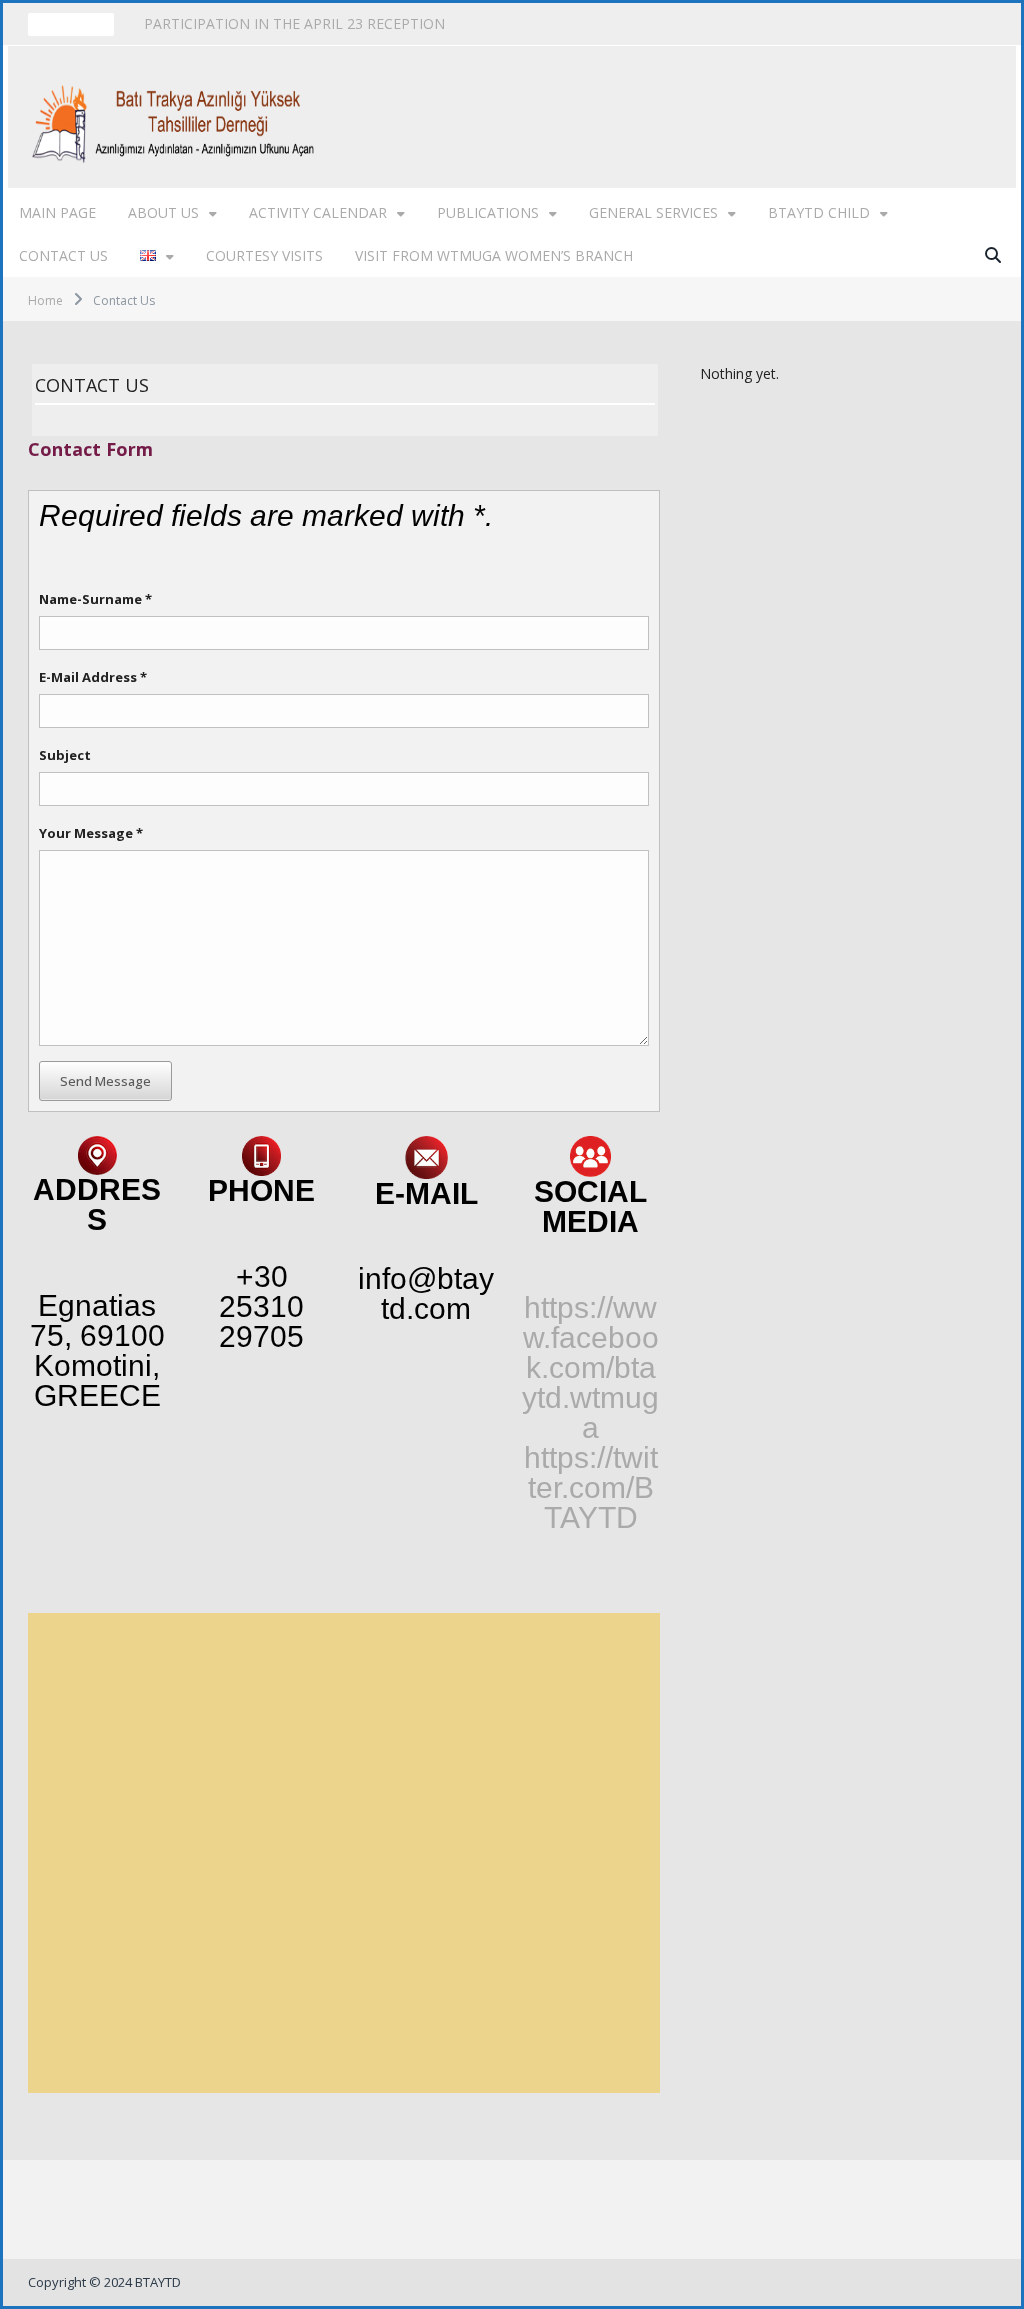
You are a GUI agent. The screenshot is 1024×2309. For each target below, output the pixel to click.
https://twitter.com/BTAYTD (591, 1487)
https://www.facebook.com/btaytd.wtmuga (590, 1367)
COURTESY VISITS (264, 255)
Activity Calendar (318, 212)
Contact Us (63, 255)
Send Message (105, 1081)
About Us (163, 212)
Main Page (57, 212)
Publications (488, 212)
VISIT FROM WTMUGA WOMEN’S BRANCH (494, 255)
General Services (653, 212)
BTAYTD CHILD (819, 212)
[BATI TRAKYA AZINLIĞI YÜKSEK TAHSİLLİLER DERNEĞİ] (178, 116)
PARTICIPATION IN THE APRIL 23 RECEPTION (294, 24)
